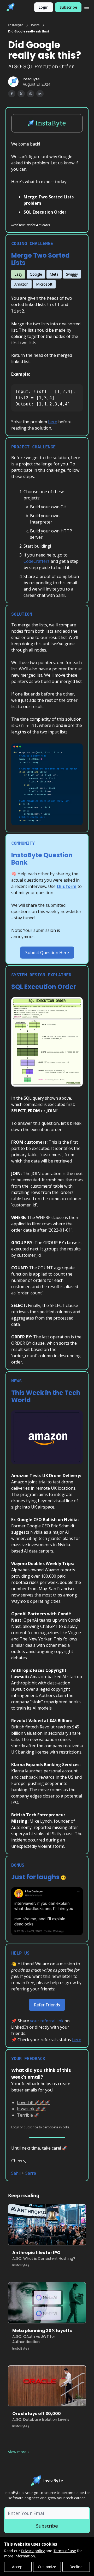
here (53, 422)
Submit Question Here (47, 953)
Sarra (31, 2173)
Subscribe (68, 7)
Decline (76, 2567)
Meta (54, 274)
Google (36, 274)
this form (67, 886)
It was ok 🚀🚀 (31, 2109)
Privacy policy (33, 2551)
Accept (18, 2567)
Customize (47, 2567)
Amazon (21, 284)
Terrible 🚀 (28, 2115)
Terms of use (65, 2551)
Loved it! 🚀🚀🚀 (33, 2102)
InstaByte (16, 25)
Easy (18, 274)
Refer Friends (47, 2005)
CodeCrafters (37, 561)
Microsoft (44, 284)
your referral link (47, 2021)
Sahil (16, 2173)
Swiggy (72, 274)
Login (44, 7)
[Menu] (87, 7)
